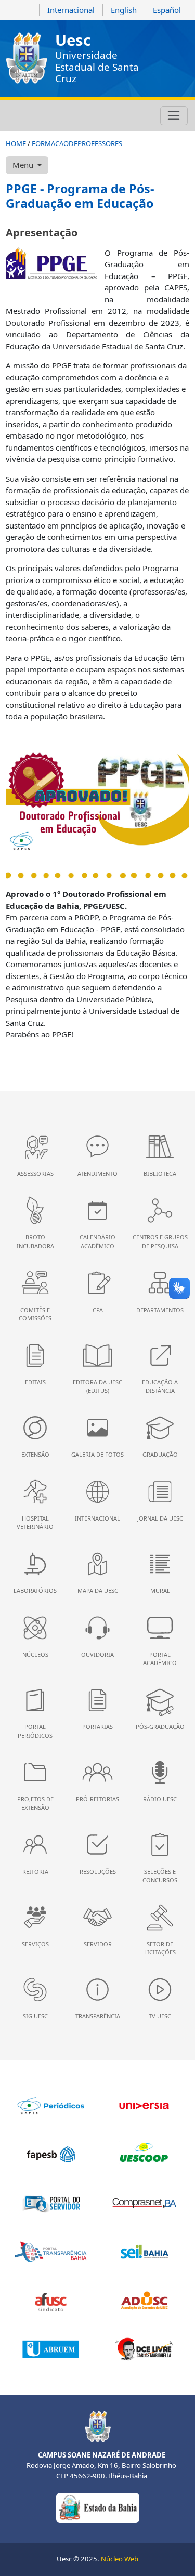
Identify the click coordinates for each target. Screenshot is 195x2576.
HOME (16, 143)
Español (167, 10)
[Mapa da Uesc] (69, 116)
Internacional (71, 10)
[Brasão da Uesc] (27, 58)
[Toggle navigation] (174, 116)
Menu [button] (24, 165)
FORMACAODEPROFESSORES (77, 143)
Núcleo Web (120, 2559)
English (124, 10)
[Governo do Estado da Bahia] (98, 2507)
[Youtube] (41, 116)
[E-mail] (55, 116)
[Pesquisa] (83, 116)
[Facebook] (27, 116)
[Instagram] (12, 116)
